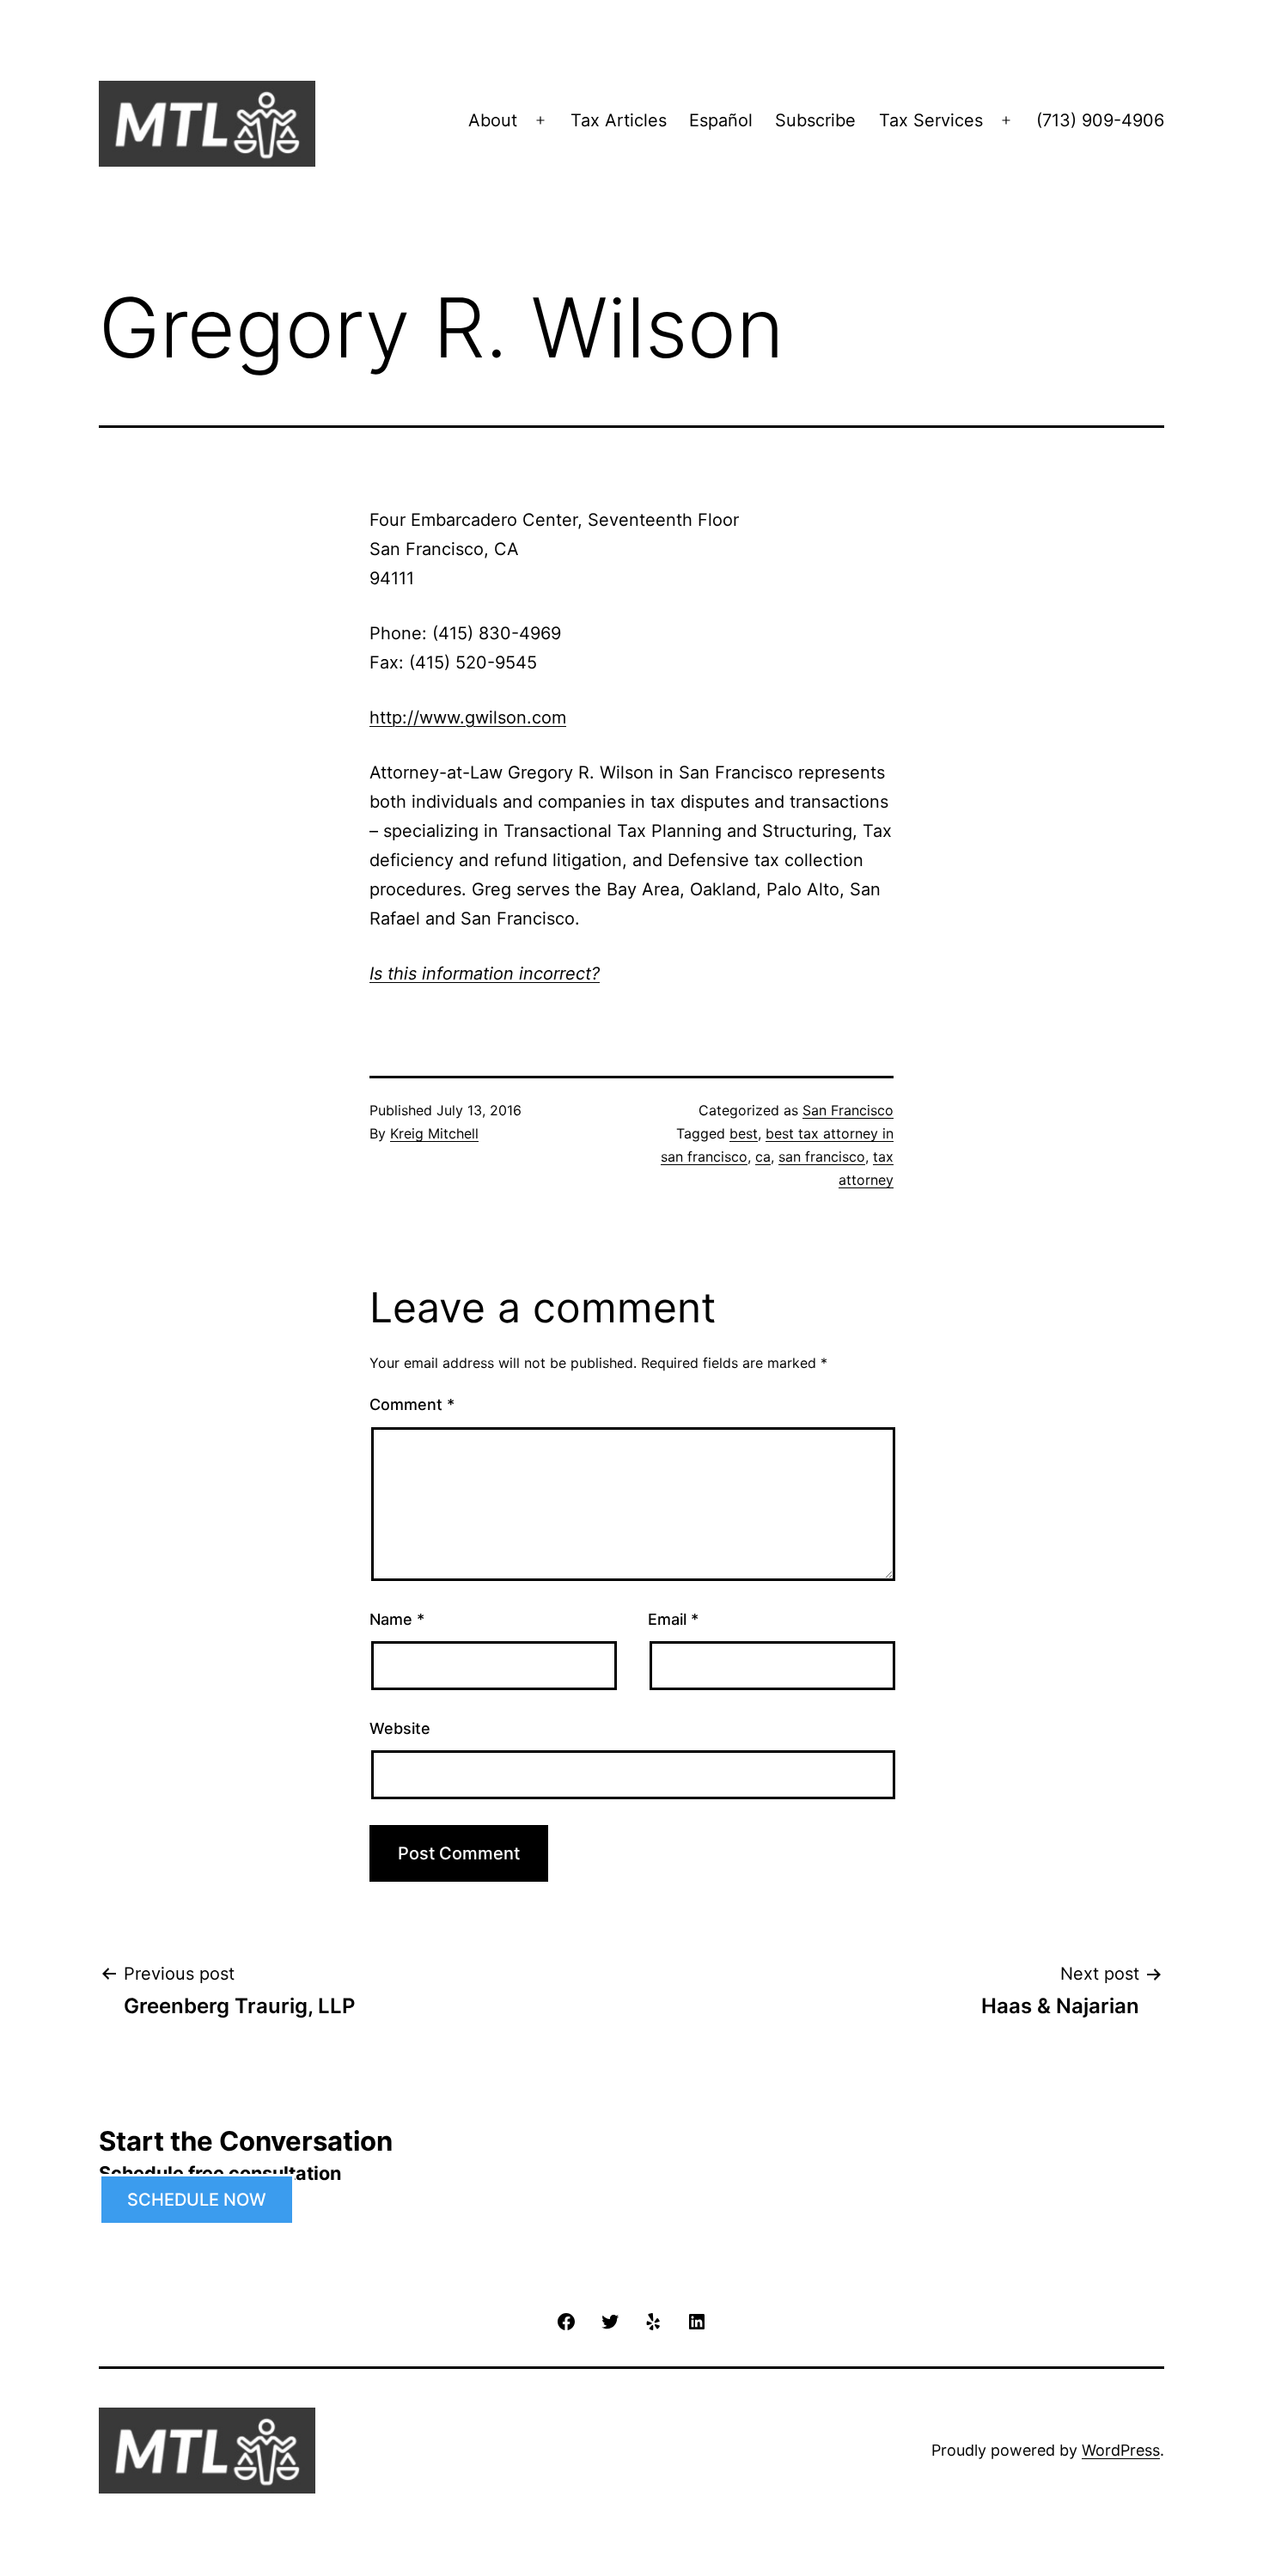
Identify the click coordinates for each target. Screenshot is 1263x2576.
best (744, 1133)
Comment (412, 1404)
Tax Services (931, 120)
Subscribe (815, 120)
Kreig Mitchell (434, 1133)
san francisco (822, 1157)
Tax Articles (619, 120)
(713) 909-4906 (1100, 120)
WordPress (1121, 2450)
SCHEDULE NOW (197, 2200)
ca (763, 1157)
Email (673, 1619)
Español (721, 120)
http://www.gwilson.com (468, 717)
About (493, 120)
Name (397, 1619)
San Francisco (848, 1110)
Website (400, 1728)
